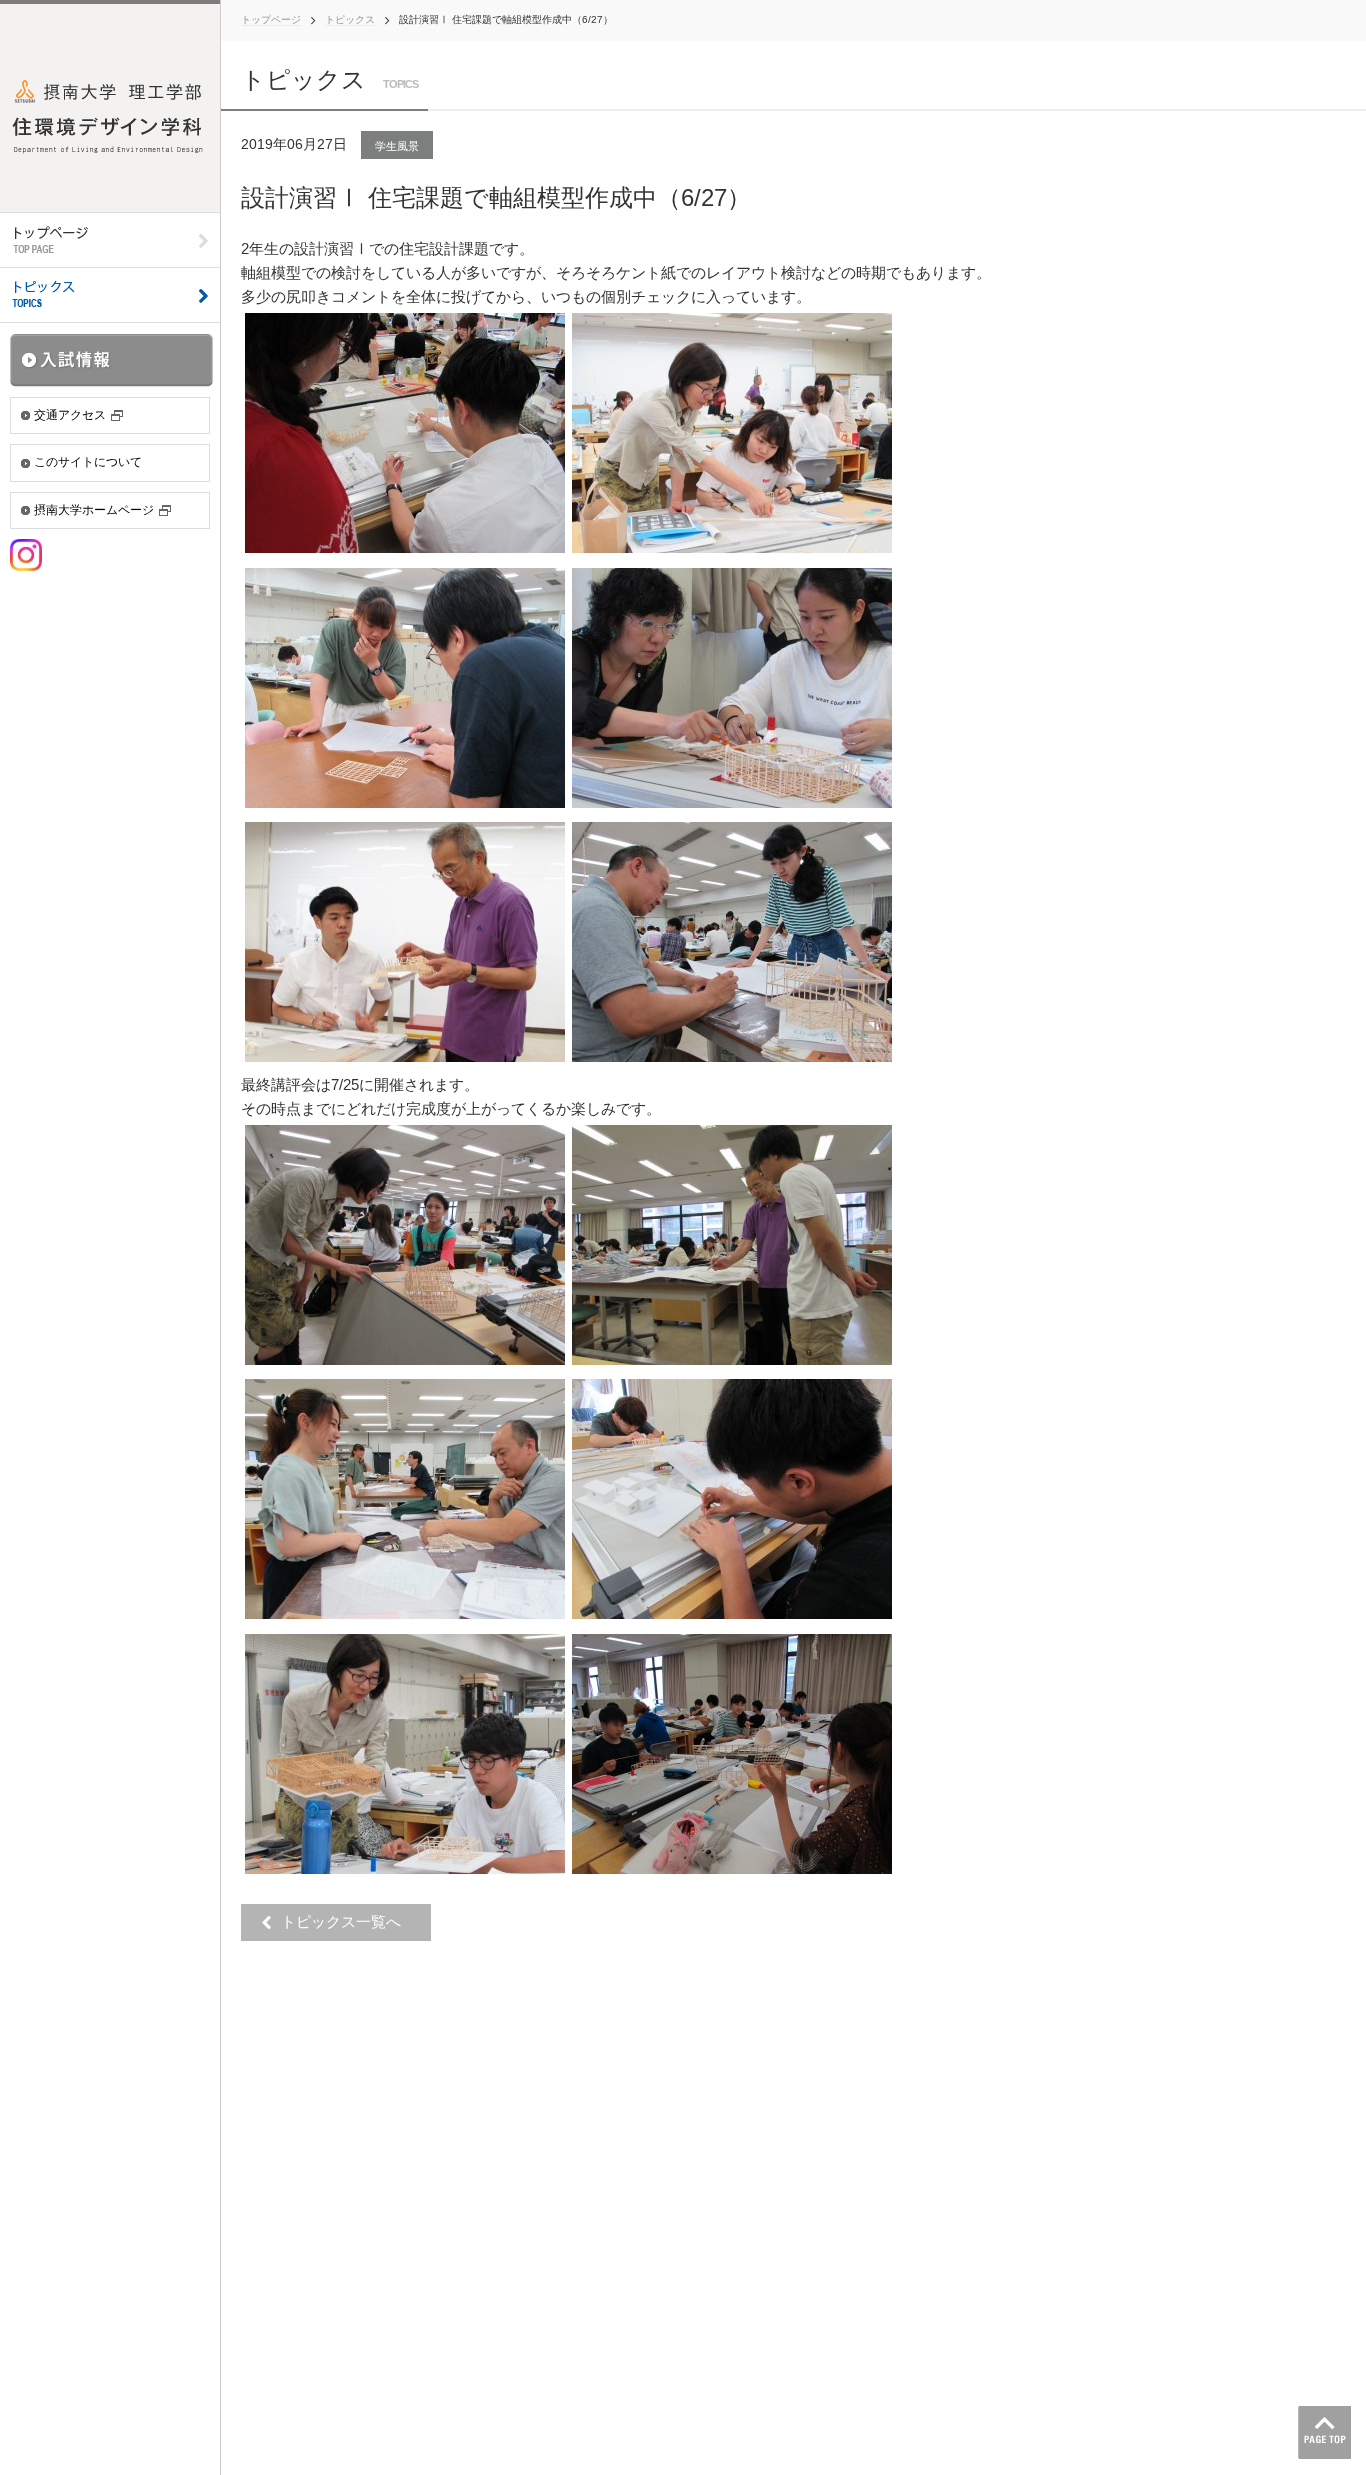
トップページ (271, 19)
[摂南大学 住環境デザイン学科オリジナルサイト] (110, 106)
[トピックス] (110, 295)
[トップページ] (110, 240)
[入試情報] (112, 360)
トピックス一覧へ (346, 1921)
